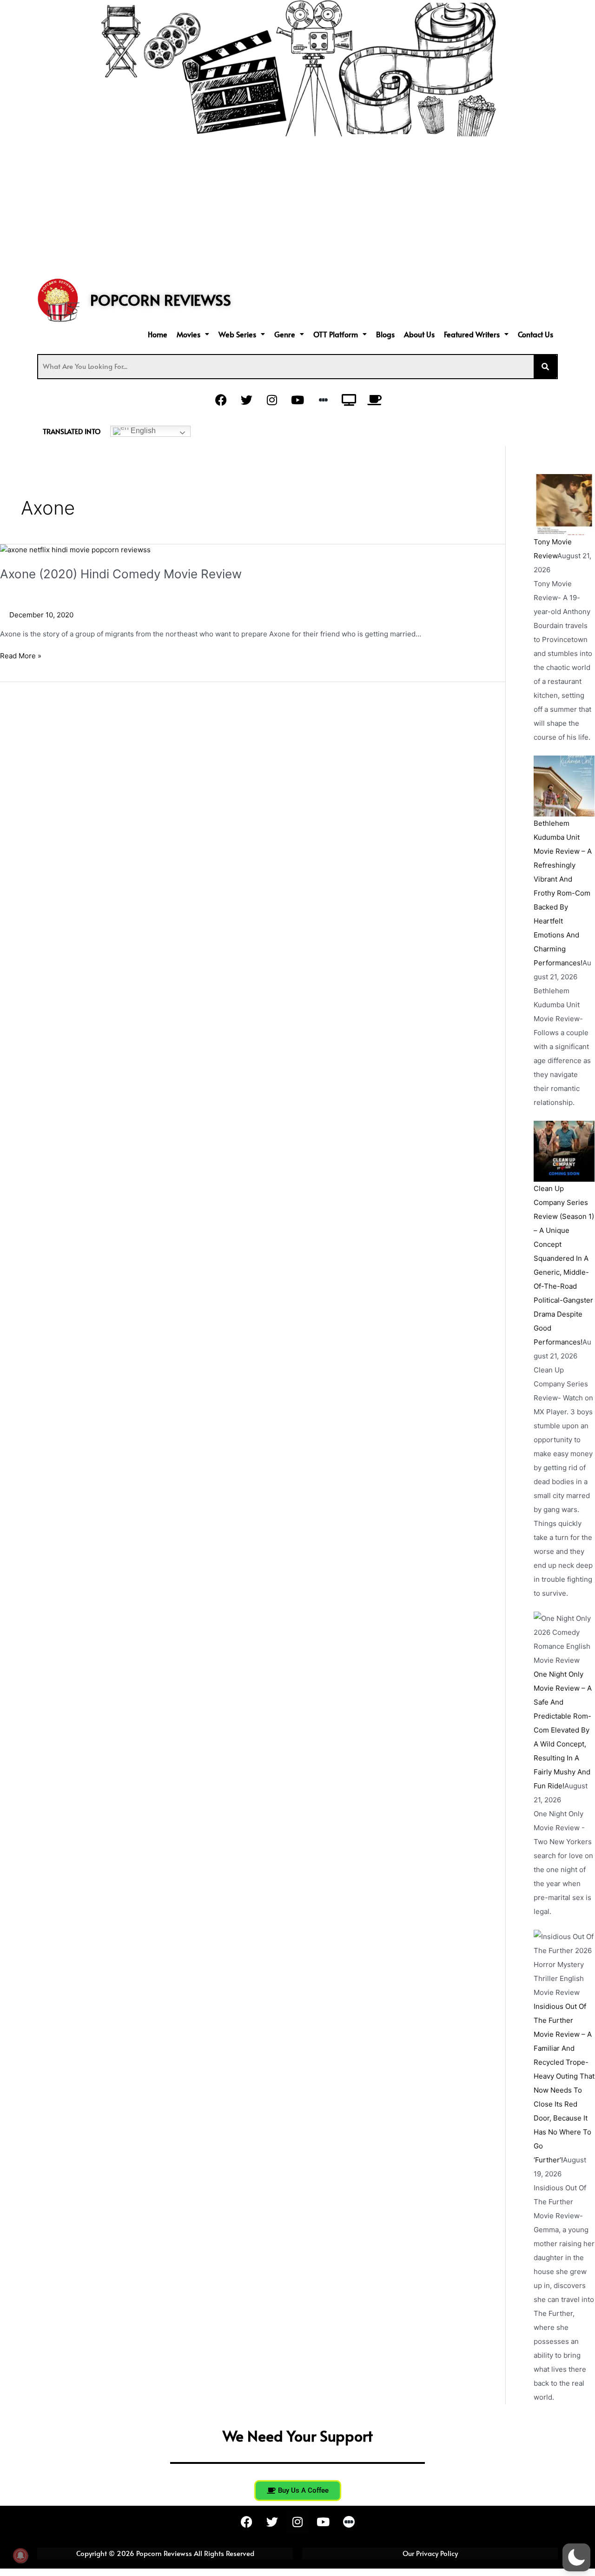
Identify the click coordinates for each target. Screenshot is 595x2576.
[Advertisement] (297, 206)
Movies (188, 334)
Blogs (385, 334)
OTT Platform (336, 334)
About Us (419, 334)
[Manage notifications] (20, 2556)
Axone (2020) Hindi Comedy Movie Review (121, 574)
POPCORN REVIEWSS (161, 300)
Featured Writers (472, 334)
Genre (285, 334)
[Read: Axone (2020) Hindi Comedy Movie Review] (75, 550)
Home (158, 334)
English (142, 431)
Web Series (237, 334)
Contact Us (535, 334)
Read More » (21, 655)
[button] (193, 334)
